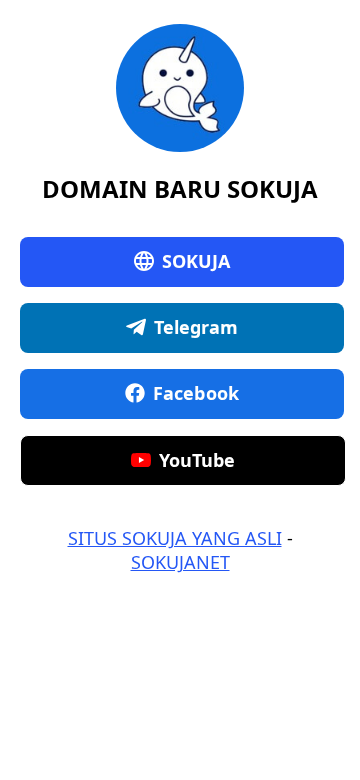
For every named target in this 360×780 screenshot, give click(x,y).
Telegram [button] (196, 327)
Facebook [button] (196, 393)
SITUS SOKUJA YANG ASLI (175, 538)
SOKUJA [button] (196, 261)
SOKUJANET (180, 562)
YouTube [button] (197, 460)
